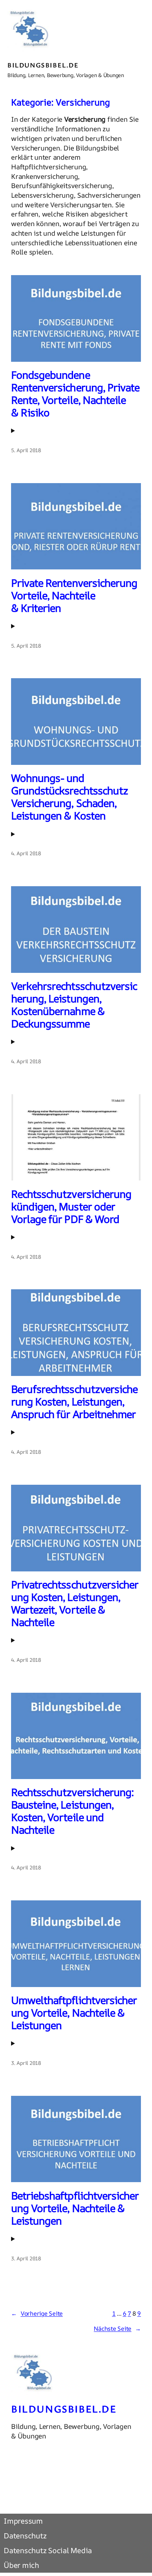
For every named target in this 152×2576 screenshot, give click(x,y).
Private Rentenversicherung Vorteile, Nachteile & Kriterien (74, 596)
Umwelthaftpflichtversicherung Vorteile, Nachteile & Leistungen (74, 2013)
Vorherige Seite (37, 2313)
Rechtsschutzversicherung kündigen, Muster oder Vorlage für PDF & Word (71, 1207)
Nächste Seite (117, 2329)
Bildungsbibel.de (43, 65)
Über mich (21, 2565)
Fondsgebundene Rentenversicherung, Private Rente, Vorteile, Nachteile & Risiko (75, 394)
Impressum (23, 2521)
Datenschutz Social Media (48, 2551)
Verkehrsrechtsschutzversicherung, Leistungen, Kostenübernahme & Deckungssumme (74, 1005)
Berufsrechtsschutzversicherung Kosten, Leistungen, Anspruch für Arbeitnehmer (74, 1402)
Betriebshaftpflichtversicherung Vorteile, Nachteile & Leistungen (75, 2208)
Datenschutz (25, 2536)
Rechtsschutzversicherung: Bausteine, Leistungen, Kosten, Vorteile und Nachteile (72, 1811)
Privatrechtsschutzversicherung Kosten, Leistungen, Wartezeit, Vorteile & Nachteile (75, 1604)
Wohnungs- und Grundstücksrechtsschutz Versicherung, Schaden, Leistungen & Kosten (69, 797)
